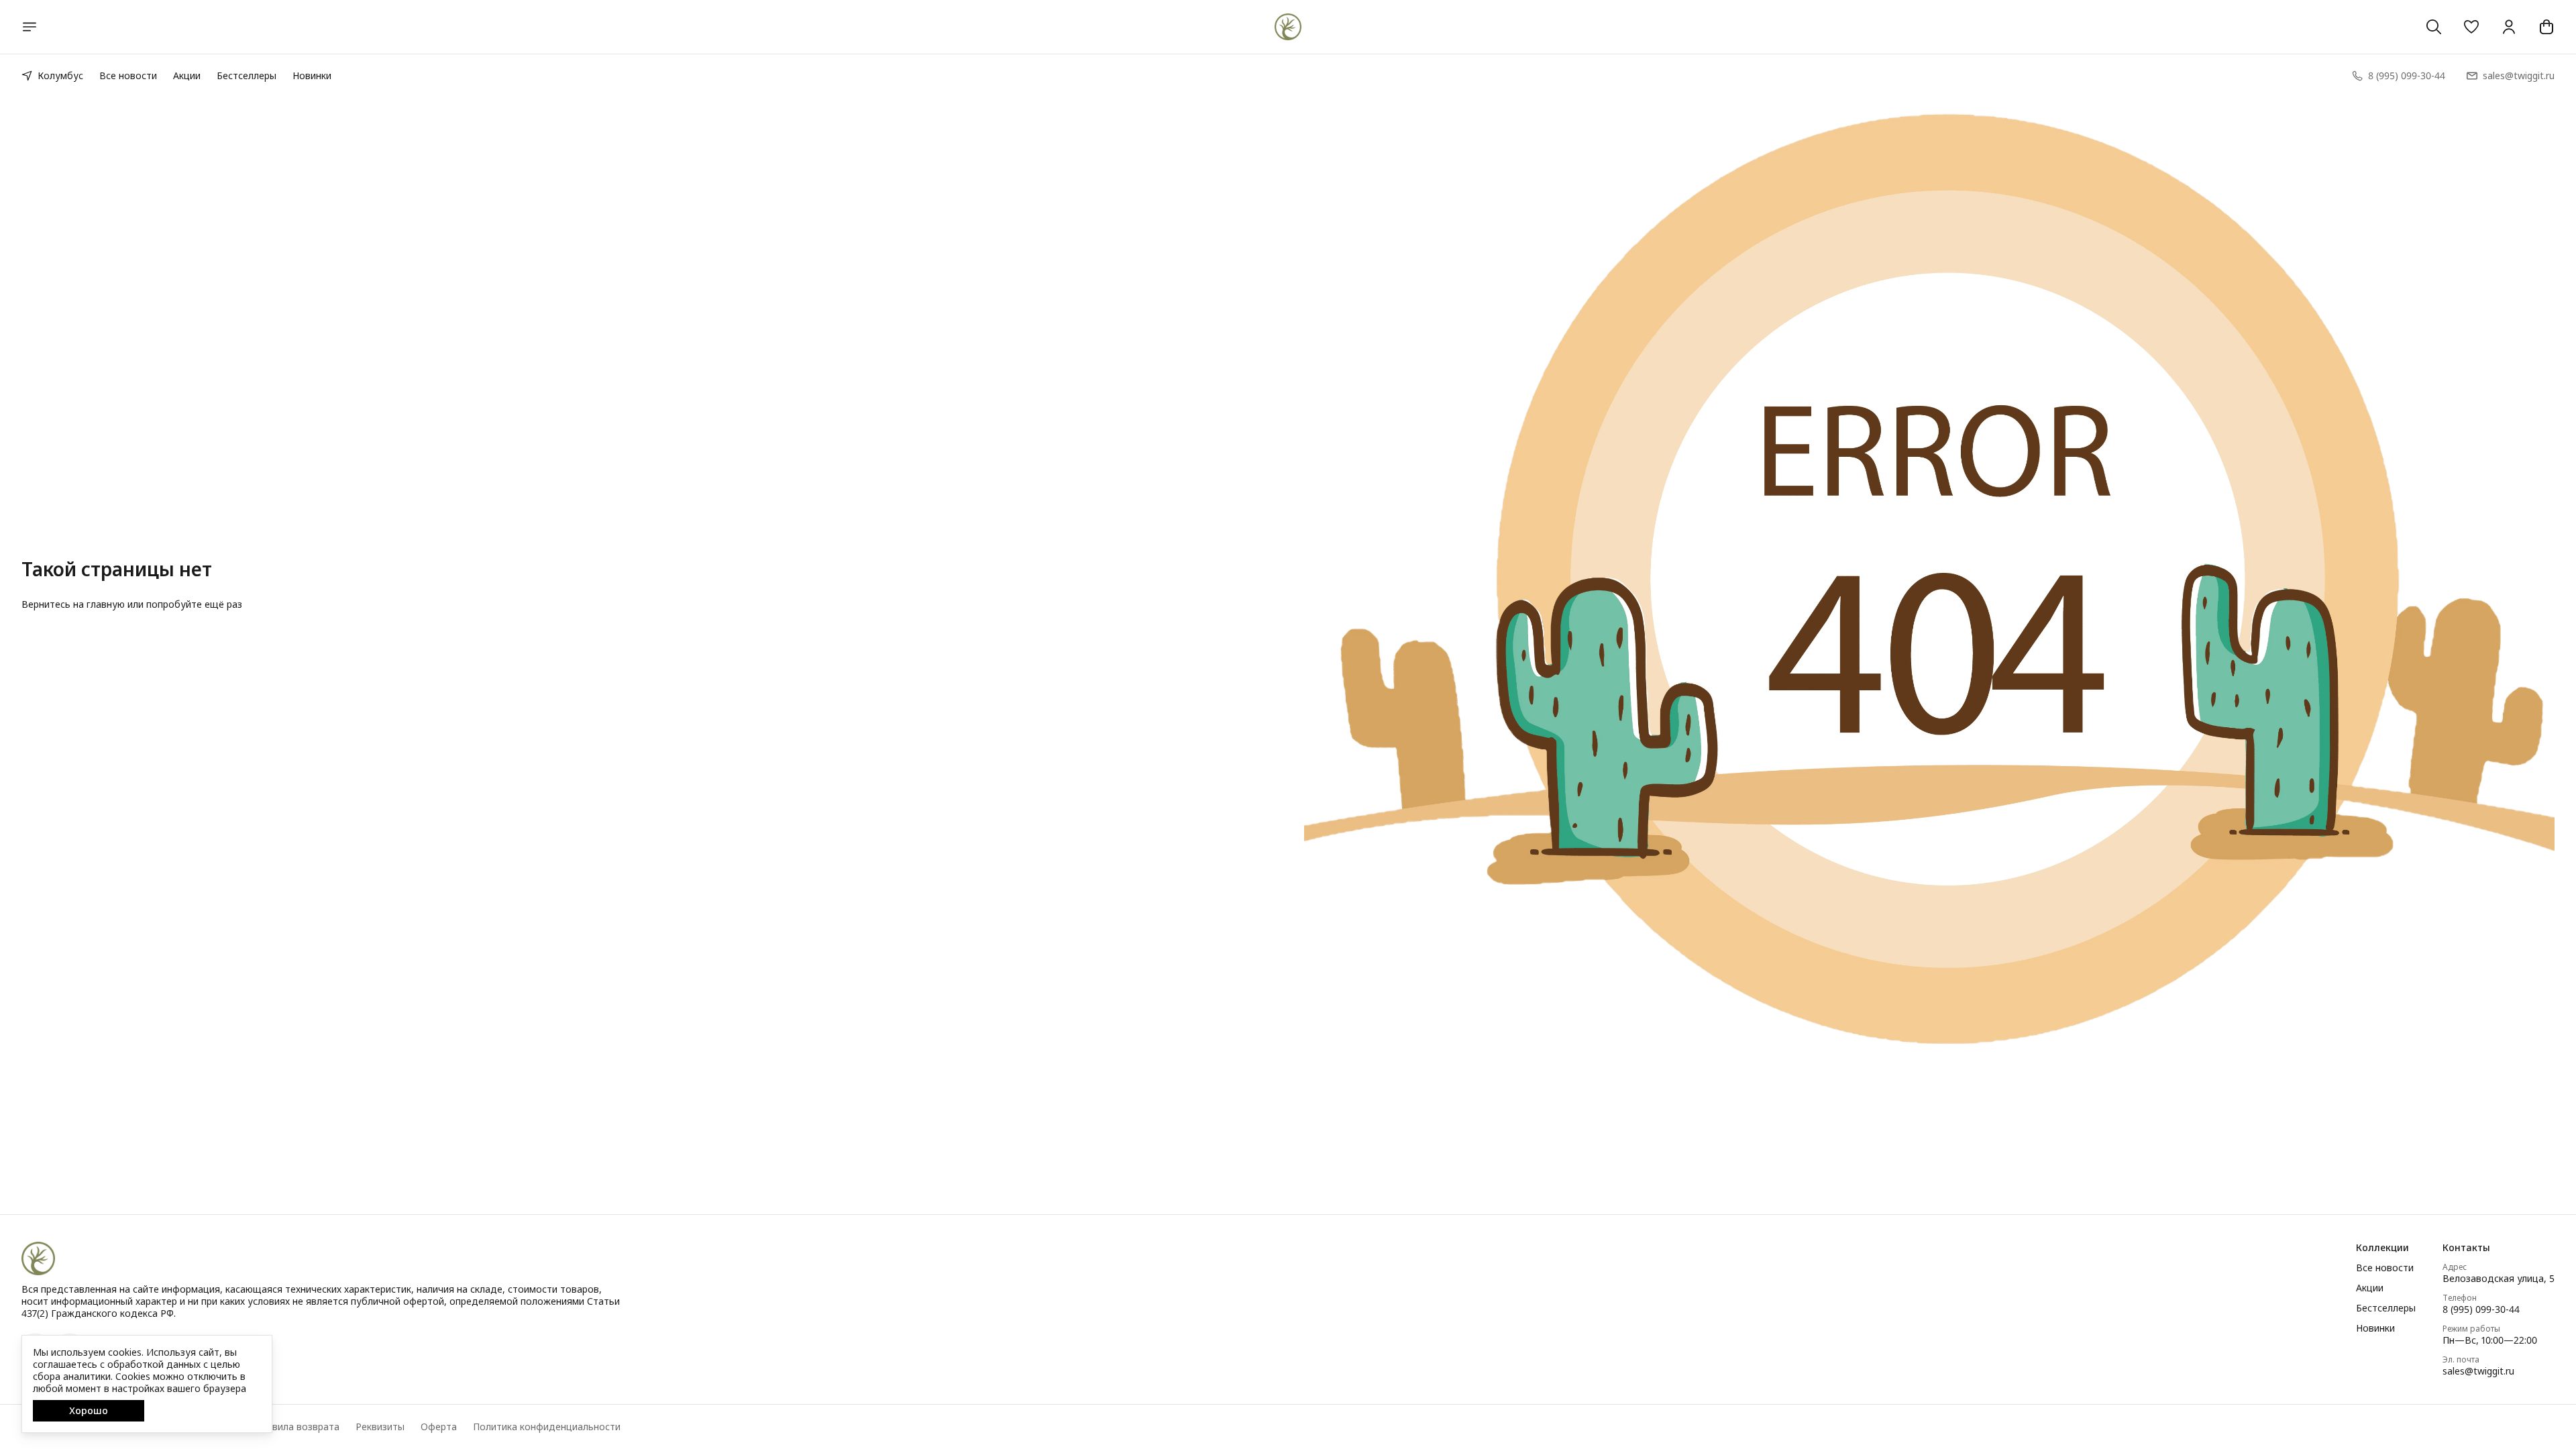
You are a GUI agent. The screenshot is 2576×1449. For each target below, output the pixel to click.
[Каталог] (30, 27)
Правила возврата (297, 1427)
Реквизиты (380, 1427)
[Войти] (2509, 27)
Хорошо (89, 1410)
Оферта (439, 1427)
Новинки (312, 75)
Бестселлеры (247, 75)
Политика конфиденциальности (547, 1427)
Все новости (128, 75)
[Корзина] (2546, 27)
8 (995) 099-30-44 (2481, 1309)
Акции (187, 75)
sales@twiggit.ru (2478, 1371)
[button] (2471, 27)
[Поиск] (2434, 27)
